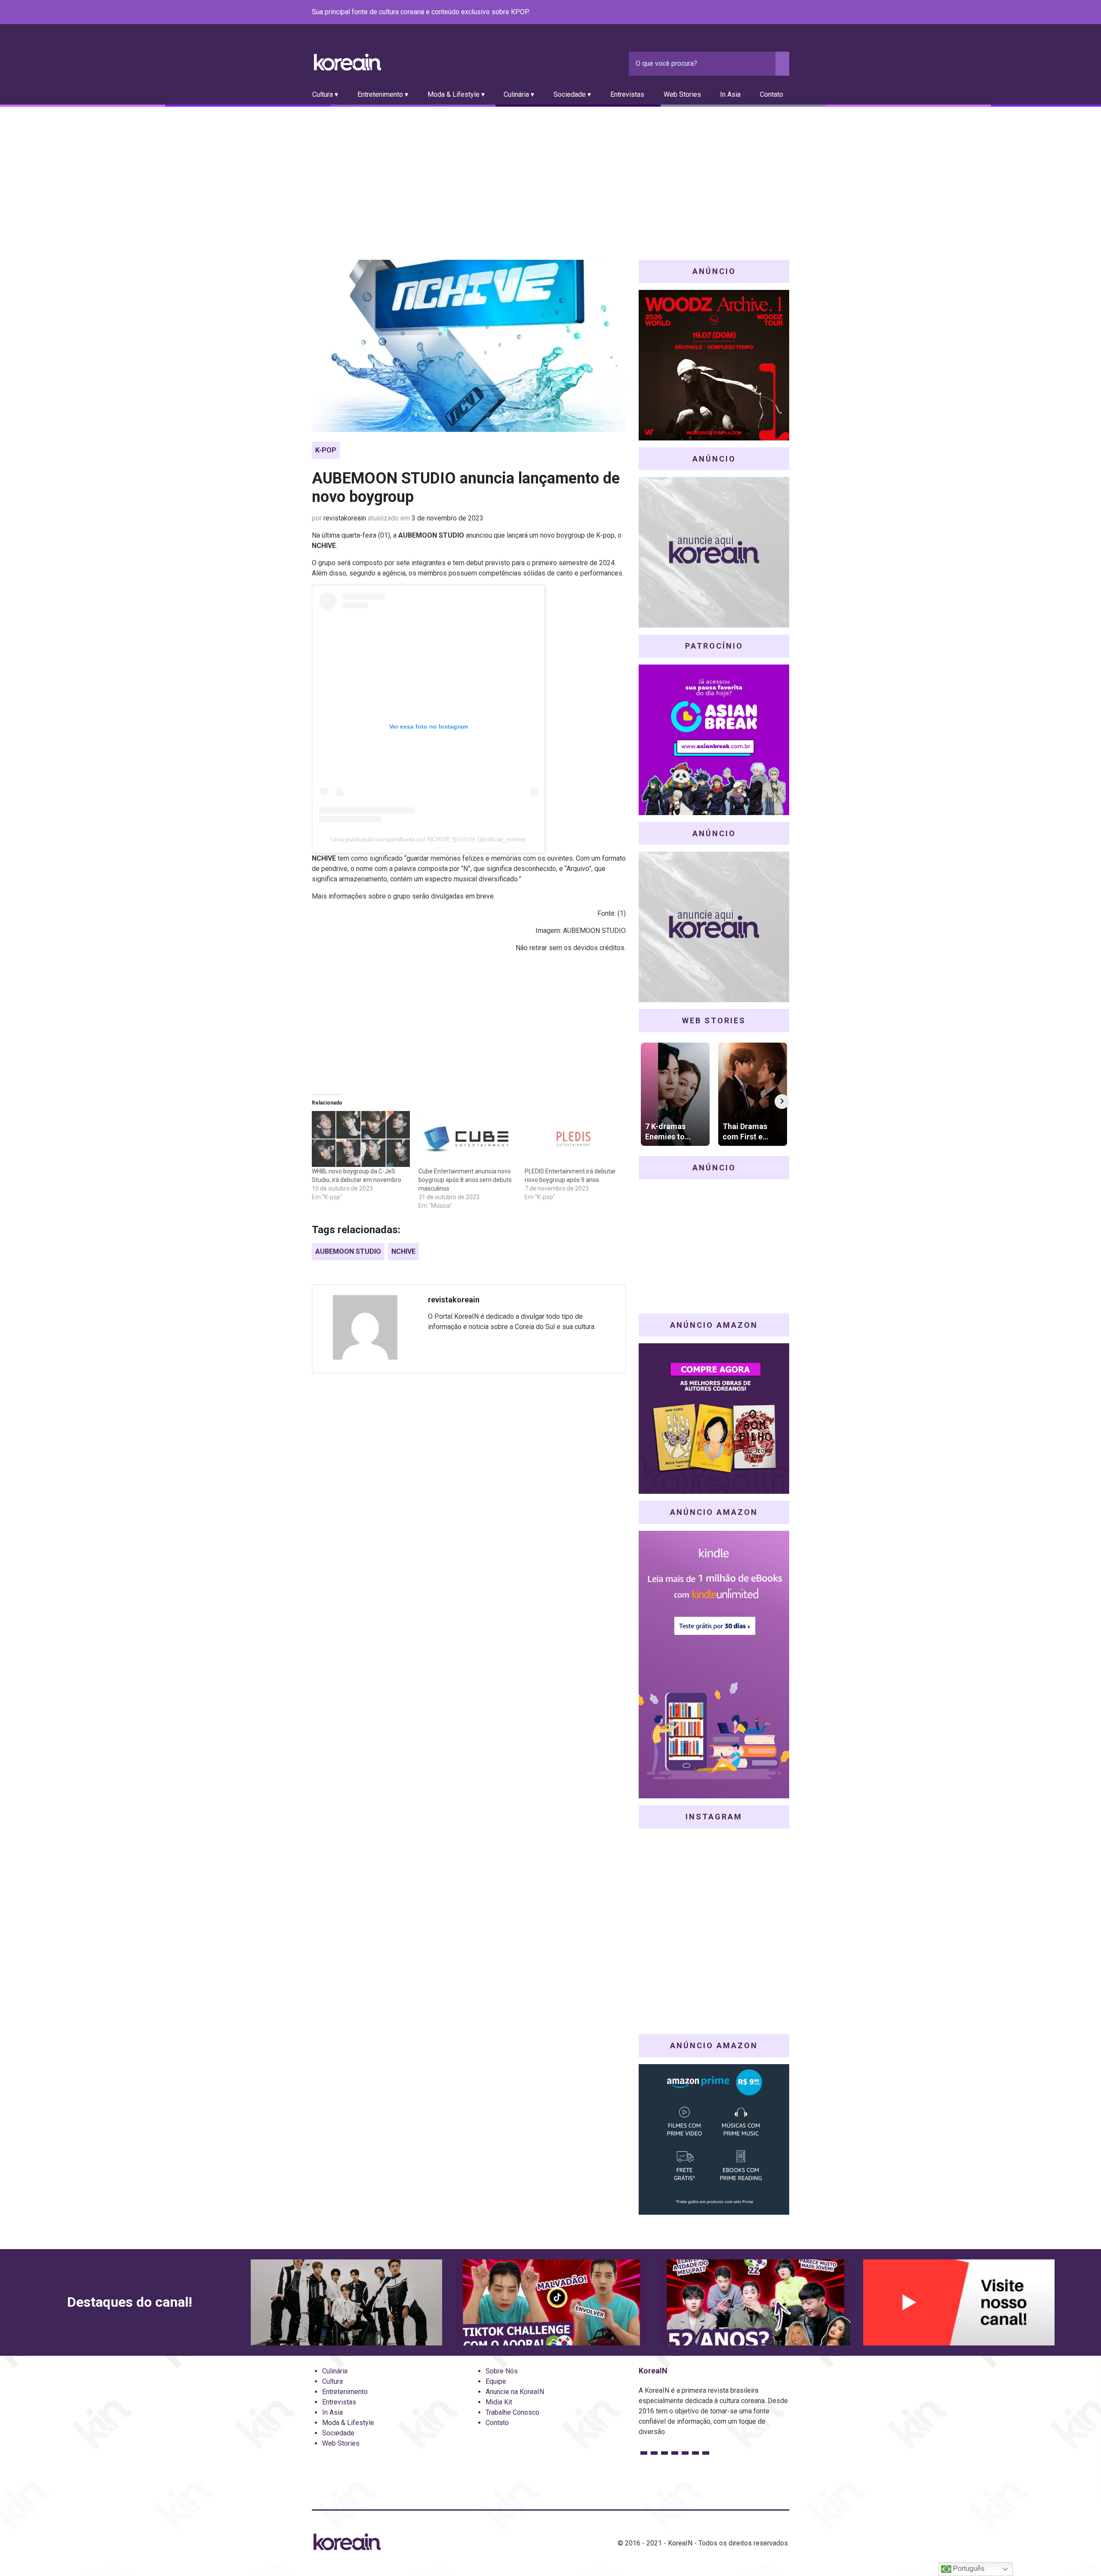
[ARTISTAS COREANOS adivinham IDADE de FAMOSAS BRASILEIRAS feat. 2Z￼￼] (755, 2302)
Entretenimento (345, 2392)
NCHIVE (403, 1251)
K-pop (326, 450)
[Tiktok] (774, 12)
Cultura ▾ (325, 94)
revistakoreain (345, 518)
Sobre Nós (502, 2371)
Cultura (332, 2381)
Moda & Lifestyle (348, 2423)
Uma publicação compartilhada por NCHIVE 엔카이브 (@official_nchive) (428, 839)
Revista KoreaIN (348, 62)
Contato (772, 94)
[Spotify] (763, 12)
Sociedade (338, 2433)
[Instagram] (732, 12)
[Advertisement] (550, 171)
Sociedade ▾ (572, 94)
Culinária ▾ (519, 94)
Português (968, 2568)
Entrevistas (627, 94)
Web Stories (682, 94)
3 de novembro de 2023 (447, 518)
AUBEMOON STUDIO (348, 1251)
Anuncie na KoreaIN (515, 2392)
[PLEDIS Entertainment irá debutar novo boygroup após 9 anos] (574, 1139)
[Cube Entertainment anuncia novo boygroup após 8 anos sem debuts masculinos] (467, 1139)
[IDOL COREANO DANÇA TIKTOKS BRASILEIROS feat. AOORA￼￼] (551, 2302)
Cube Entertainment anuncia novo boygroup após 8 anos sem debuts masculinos (465, 1180)
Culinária (335, 2371)
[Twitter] (743, 12)
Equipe (496, 2381)
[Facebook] (722, 12)
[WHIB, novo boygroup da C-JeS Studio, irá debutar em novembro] (361, 1139)
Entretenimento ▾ (383, 94)
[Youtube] (753, 12)
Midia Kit (499, 2402)
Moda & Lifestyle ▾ (456, 94)
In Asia (730, 94)
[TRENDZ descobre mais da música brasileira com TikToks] (346, 2302)
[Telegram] (784, 12)
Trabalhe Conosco (512, 2412)
